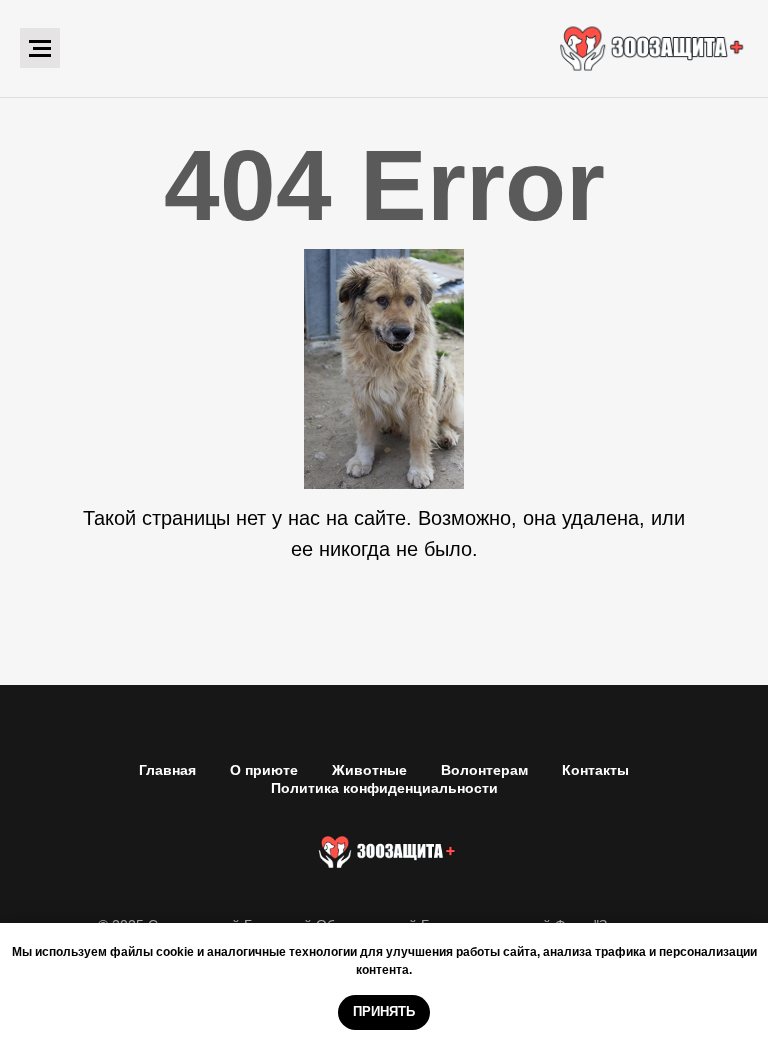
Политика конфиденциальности (384, 788)
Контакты (595, 770)
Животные (369, 770)
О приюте (264, 770)
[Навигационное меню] (40, 48)
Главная (167, 770)
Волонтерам (484, 770)
